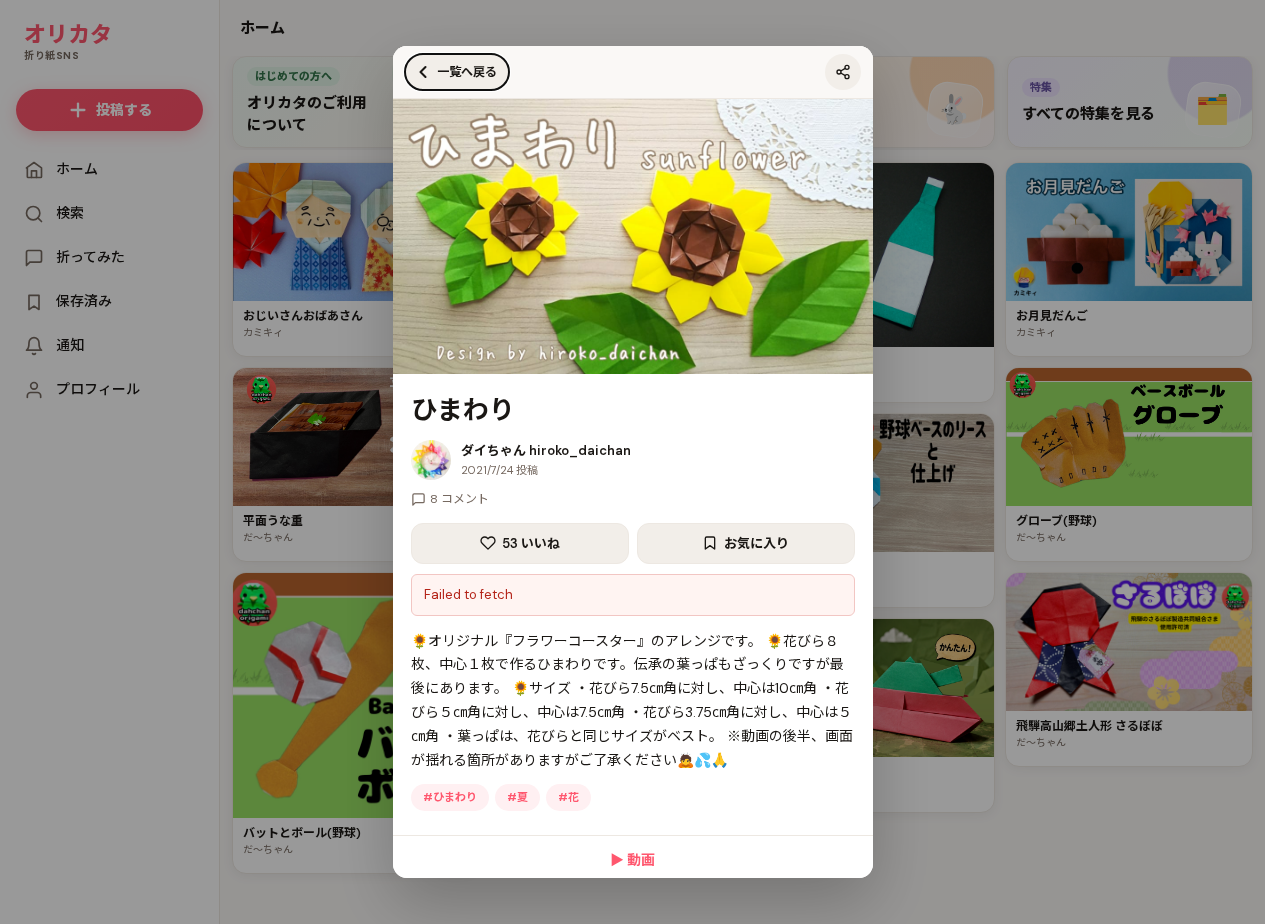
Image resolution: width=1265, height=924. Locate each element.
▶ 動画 (632, 860)
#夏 (517, 797)
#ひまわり (450, 797)
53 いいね (531, 543)
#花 (568, 797)
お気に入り (756, 543)
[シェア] (843, 72)
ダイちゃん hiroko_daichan (546, 450)
